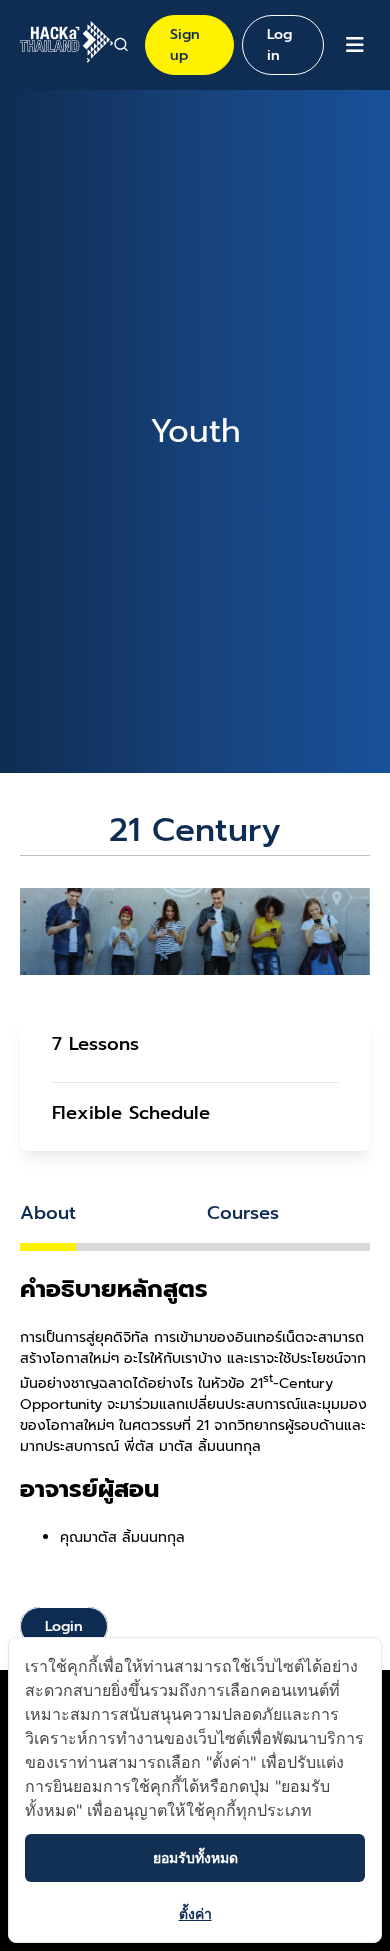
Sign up (185, 45)
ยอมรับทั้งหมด (195, 1857)
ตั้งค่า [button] (195, 1913)
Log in (279, 45)
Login (64, 1626)
